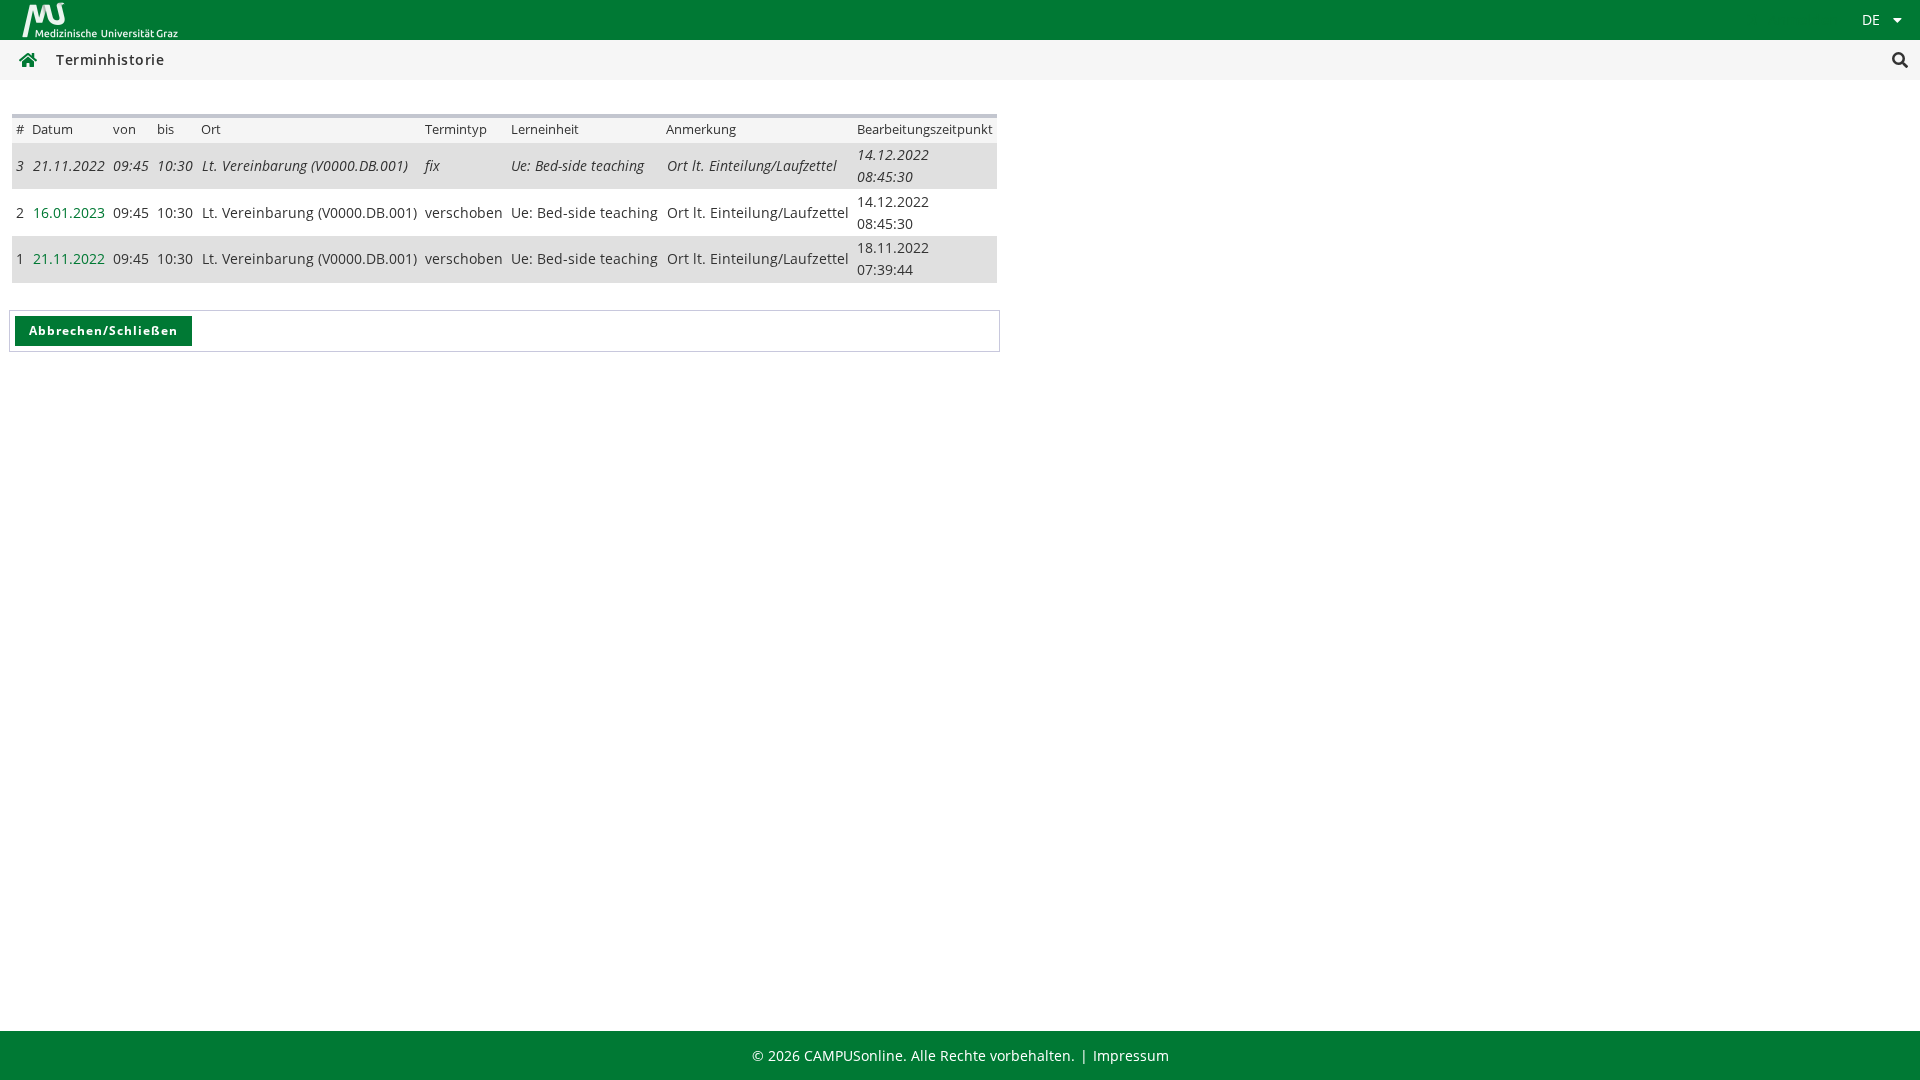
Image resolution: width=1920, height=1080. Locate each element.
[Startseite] (100, 20)
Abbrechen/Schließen (103, 330)
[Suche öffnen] (1900, 60)
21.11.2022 (69, 258)
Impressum (1131, 1055)
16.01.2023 (69, 212)
